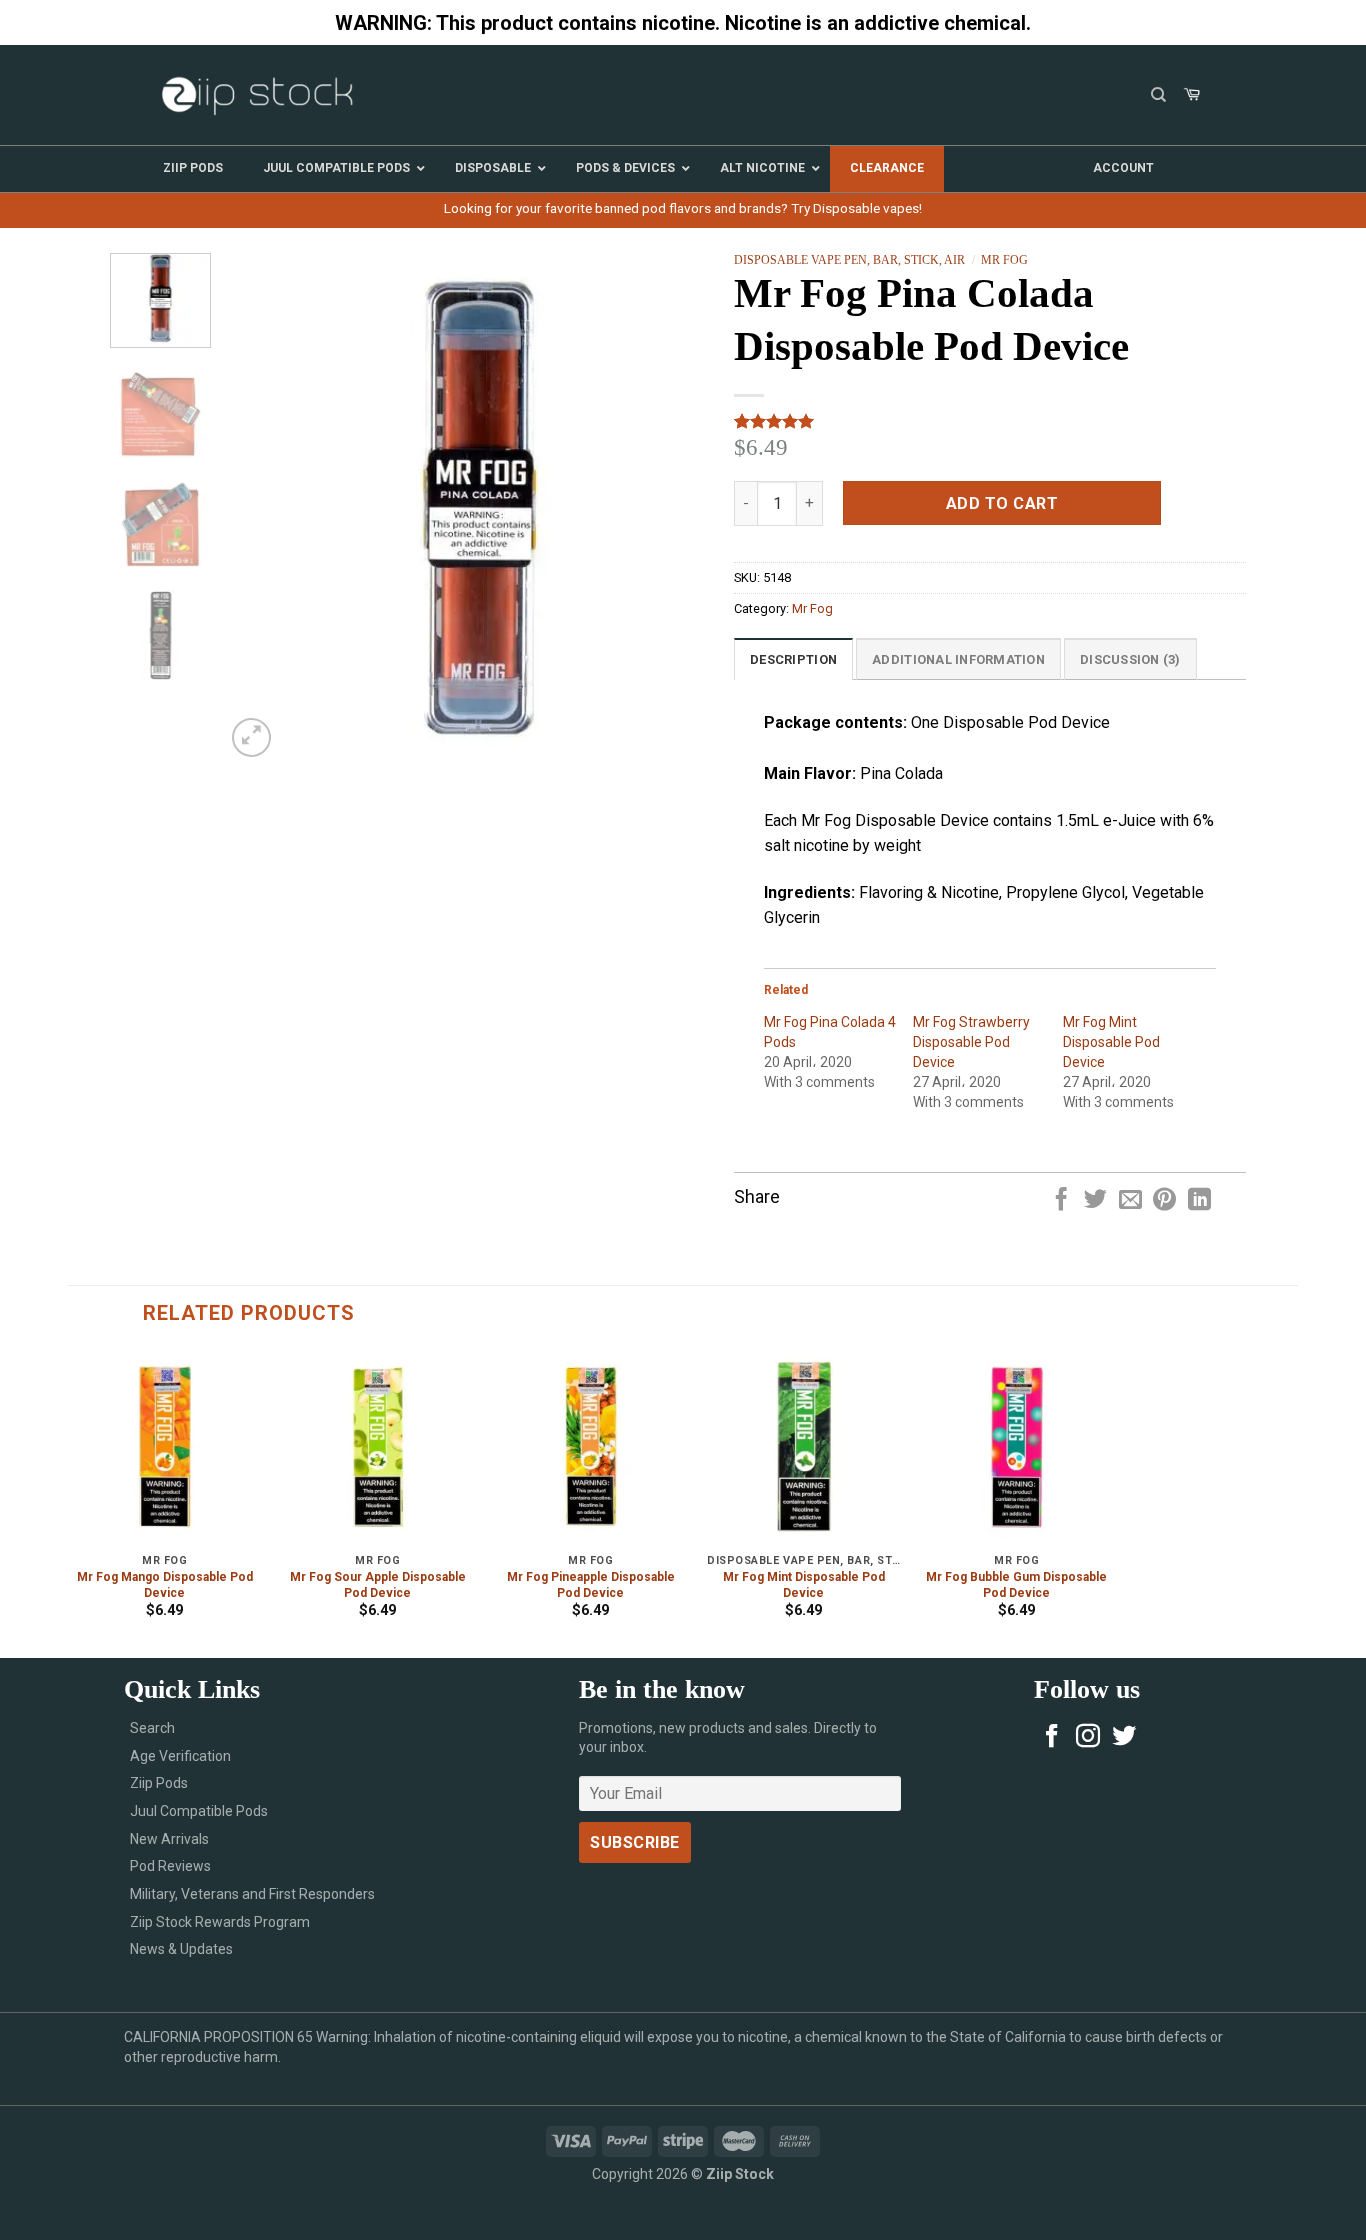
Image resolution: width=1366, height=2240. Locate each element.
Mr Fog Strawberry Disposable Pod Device (971, 1042)
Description (793, 659)
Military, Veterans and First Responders (252, 1894)
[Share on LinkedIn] (1199, 1201)
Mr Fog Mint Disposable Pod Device (1111, 1042)
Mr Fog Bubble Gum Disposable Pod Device (1016, 1585)
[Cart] (1192, 95)
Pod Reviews (170, 1866)
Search (152, 1728)
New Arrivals (169, 1839)
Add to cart (1002, 503)
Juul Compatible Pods (199, 1811)
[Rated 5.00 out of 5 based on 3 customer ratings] (990, 421)
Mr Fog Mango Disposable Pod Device (165, 1585)
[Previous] (260, 507)
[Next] (699, 507)
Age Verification (180, 1756)
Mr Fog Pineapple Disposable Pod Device (591, 1585)
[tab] (793, 659)
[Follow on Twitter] (1124, 1737)
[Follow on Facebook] (1052, 1737)
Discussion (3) (1130, 659)
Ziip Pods (159, 1783)
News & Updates (181, 1949)
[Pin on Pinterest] (1164, 1201)
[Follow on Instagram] (1088, 1737)
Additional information (958, 659)
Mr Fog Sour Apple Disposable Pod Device (378, 1585)
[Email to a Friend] (1130, 1201)
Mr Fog (1004, 260)
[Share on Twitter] (1095, 1201)
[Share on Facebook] (1061, 1201)
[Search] (1158, 95)
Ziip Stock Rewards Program (220, 1922)
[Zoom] (251, 737)
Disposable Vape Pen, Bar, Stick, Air (849, 260)
